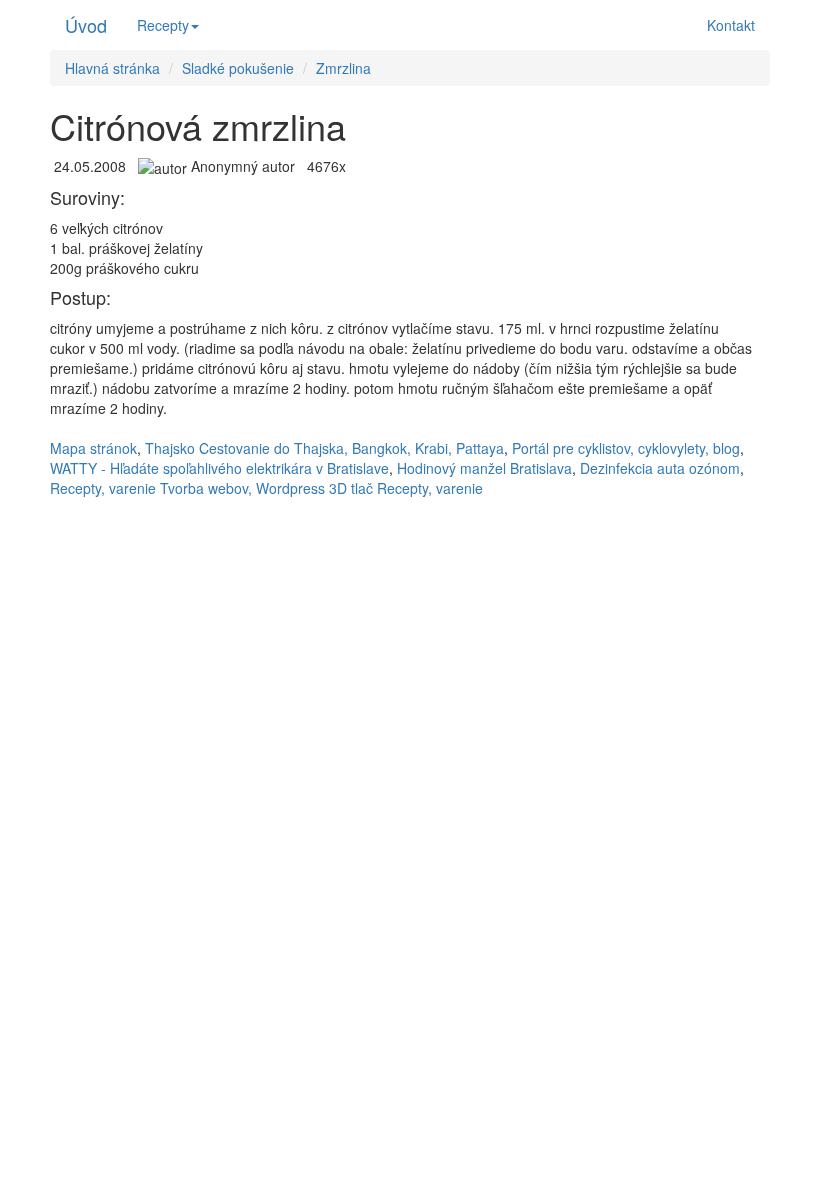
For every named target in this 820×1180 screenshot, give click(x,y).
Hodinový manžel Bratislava (484, 468)
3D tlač (351, 488)
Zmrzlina (343, 68)
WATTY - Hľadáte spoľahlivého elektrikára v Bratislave (219, 468)
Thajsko (170, 448)
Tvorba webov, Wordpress (242, 488)
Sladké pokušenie (238, 68)
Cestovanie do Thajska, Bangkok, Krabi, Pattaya (351, 448)
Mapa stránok (93, 448)
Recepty (163, 25)
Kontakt (731, 25)
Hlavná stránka (112, 68)
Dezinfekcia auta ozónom (660, 468)
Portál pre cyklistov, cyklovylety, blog (626, 448)
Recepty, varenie (103, 488)
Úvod (86, 25)
